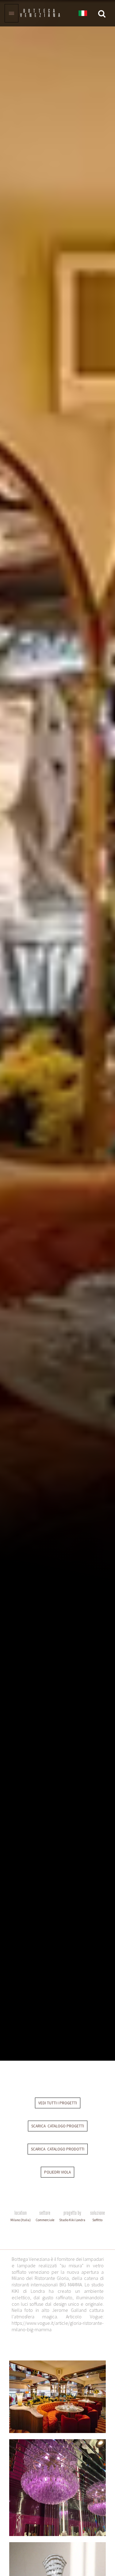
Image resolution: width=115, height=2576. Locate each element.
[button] (83, 14)
